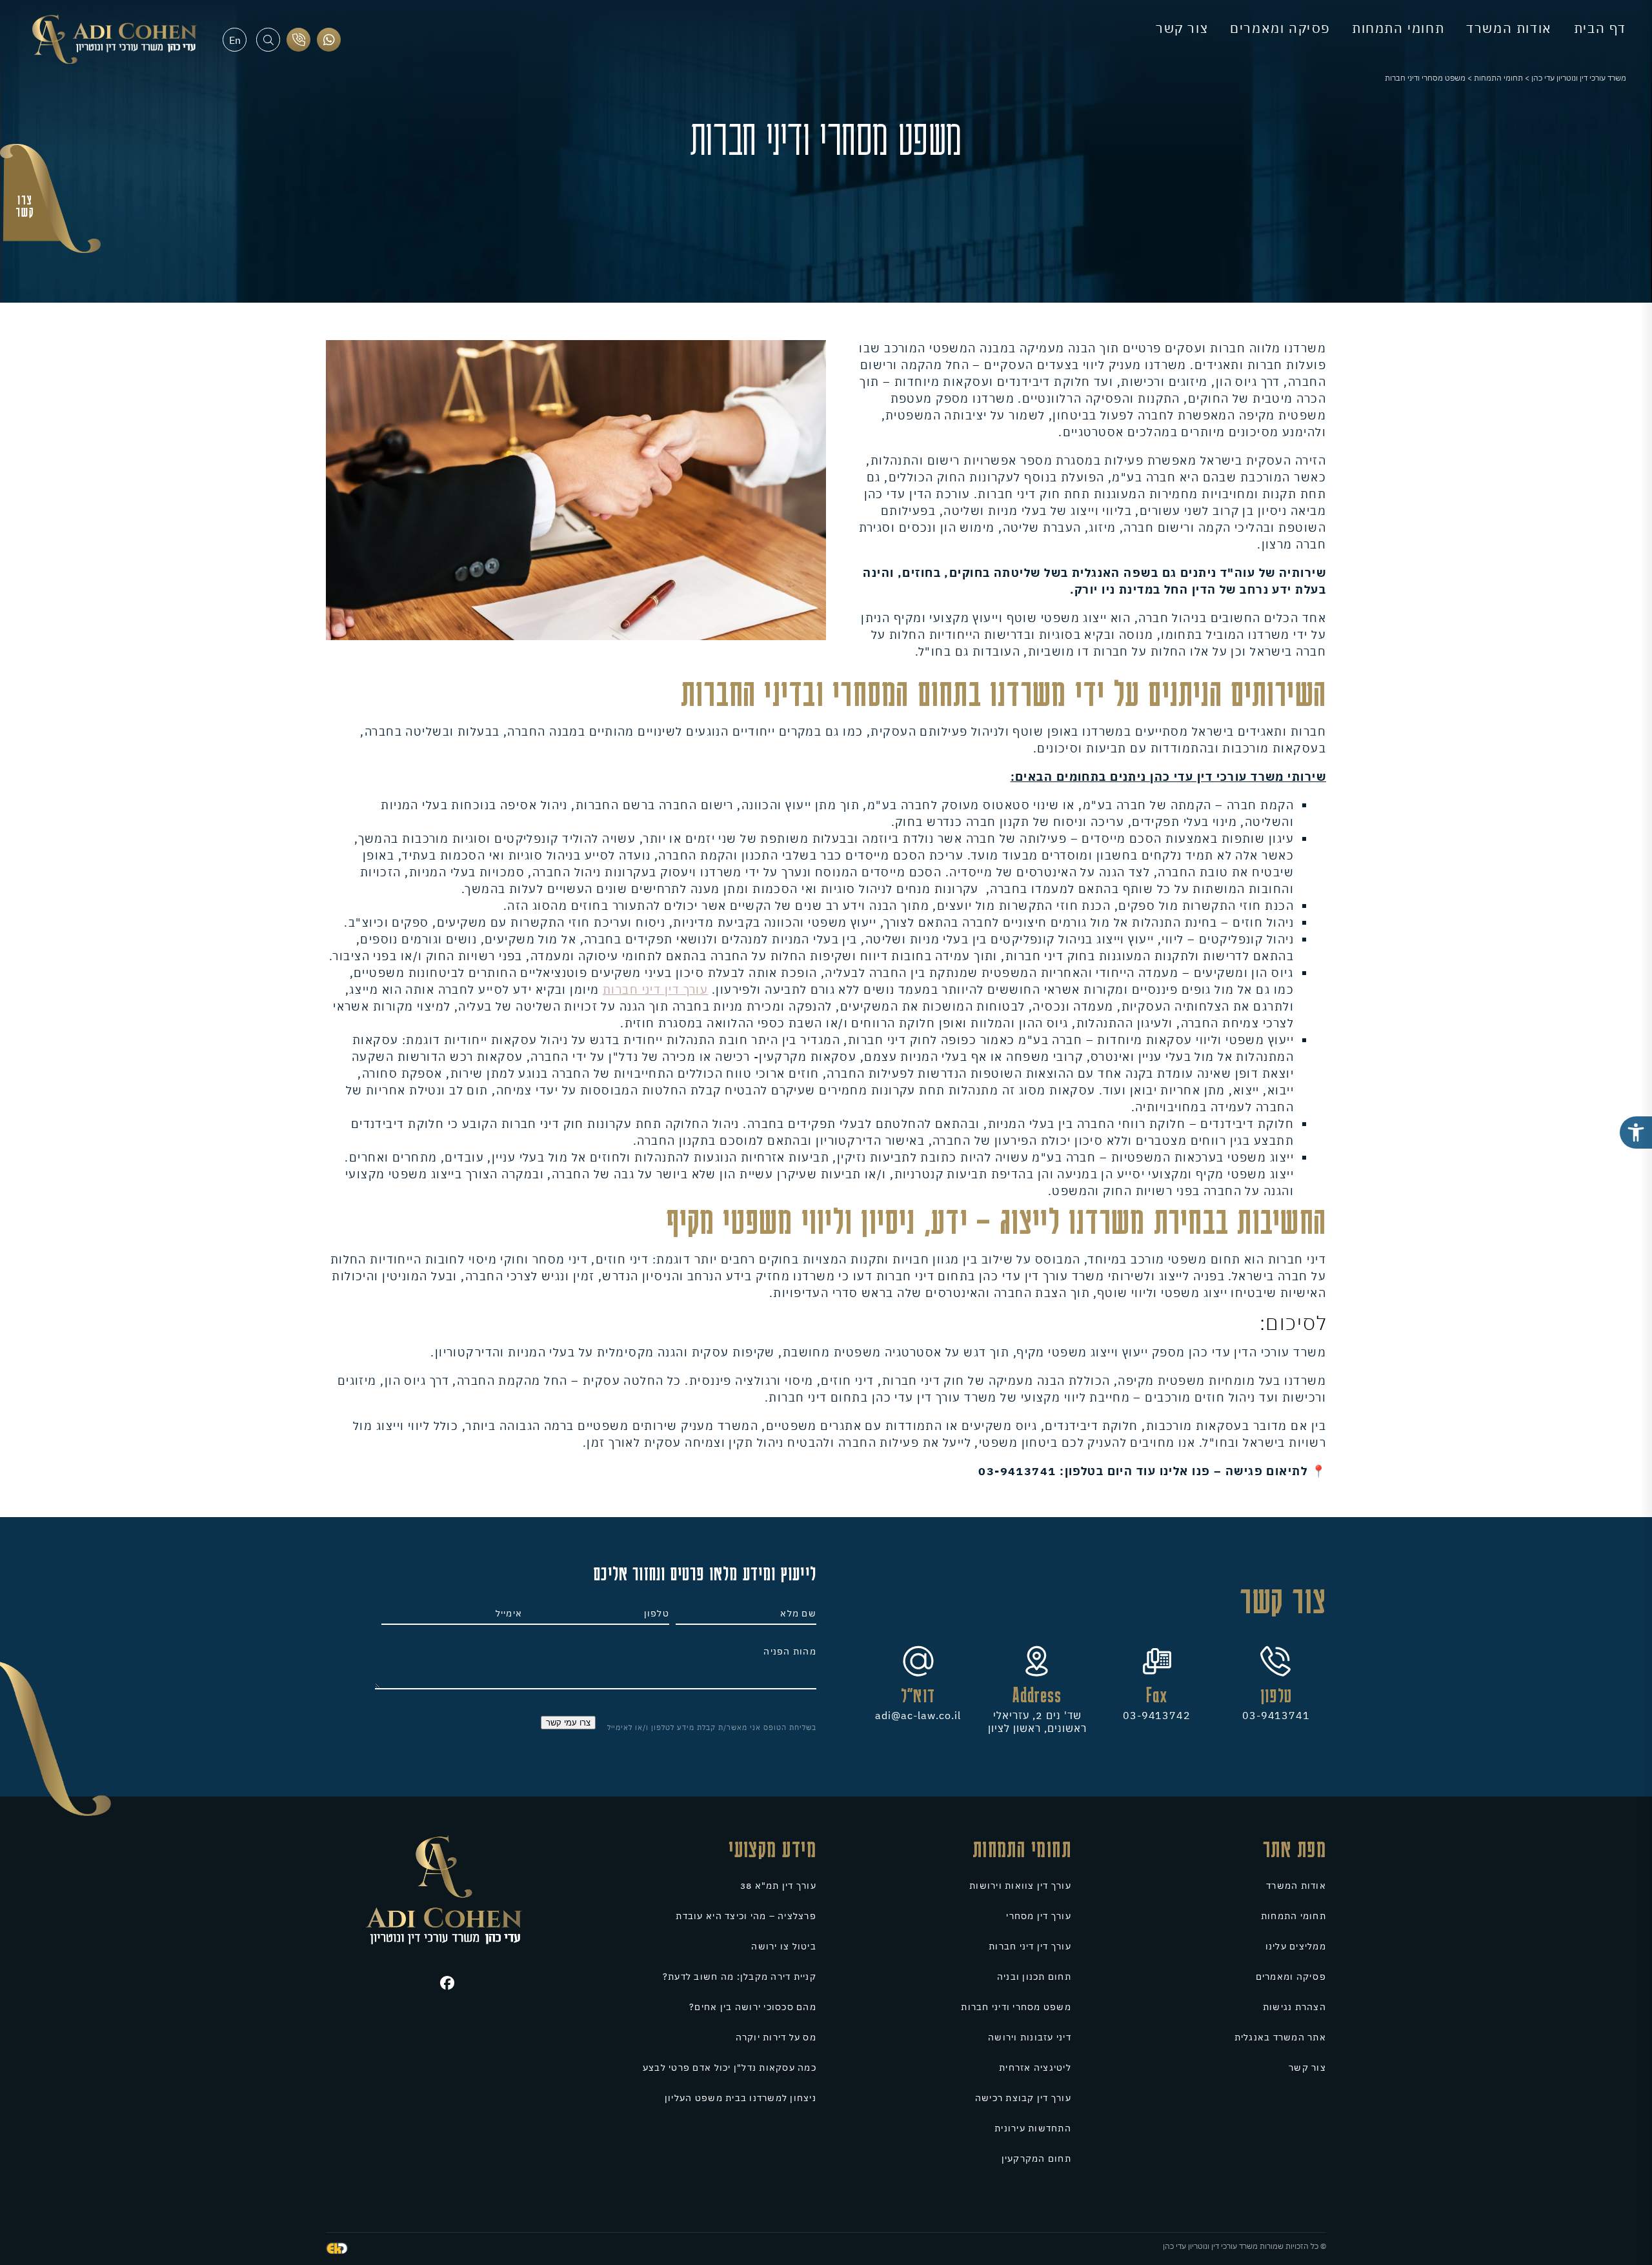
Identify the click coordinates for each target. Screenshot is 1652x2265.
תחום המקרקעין (1036, 2159)
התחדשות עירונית (1033, 2128)
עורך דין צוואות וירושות (1020, 1886)
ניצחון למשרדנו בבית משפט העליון (740, 2098)
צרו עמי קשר (568, 1723)
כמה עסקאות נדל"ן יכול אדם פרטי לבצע (730, 2068)
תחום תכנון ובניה (1034, 1977)
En (235, 40)
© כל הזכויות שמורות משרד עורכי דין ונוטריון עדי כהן (1244, 2246)
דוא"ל (918, 1695)
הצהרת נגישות (1294, 2007)
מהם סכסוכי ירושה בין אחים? (753, 2007)
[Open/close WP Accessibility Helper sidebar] (1636, 1132)
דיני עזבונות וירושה (1030, 2037)
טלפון (1276, 1695)
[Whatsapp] (329, 40)
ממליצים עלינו (1296, 1946)
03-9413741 (1276, 1715)
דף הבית (1600, 28)
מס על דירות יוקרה (776, 2037)
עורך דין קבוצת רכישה (1023, 2098)
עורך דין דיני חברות (655, 990)
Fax (1157, 1695)
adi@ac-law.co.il (918, 1715)
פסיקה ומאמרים (1280, 28)
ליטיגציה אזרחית (1035, 2068)
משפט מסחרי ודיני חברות (1016, 2007)
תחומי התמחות (1398, 28)
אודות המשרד (1509, 28)
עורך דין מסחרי (1039, 1916)
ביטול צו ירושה (784, 1946)
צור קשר (1182, 28)
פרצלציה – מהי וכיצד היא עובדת (746, 1916)
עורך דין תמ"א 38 (778, 1886)
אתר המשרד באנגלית (1280, 2037)
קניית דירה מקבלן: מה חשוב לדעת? (740, 1977)
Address (1037, 1695)
